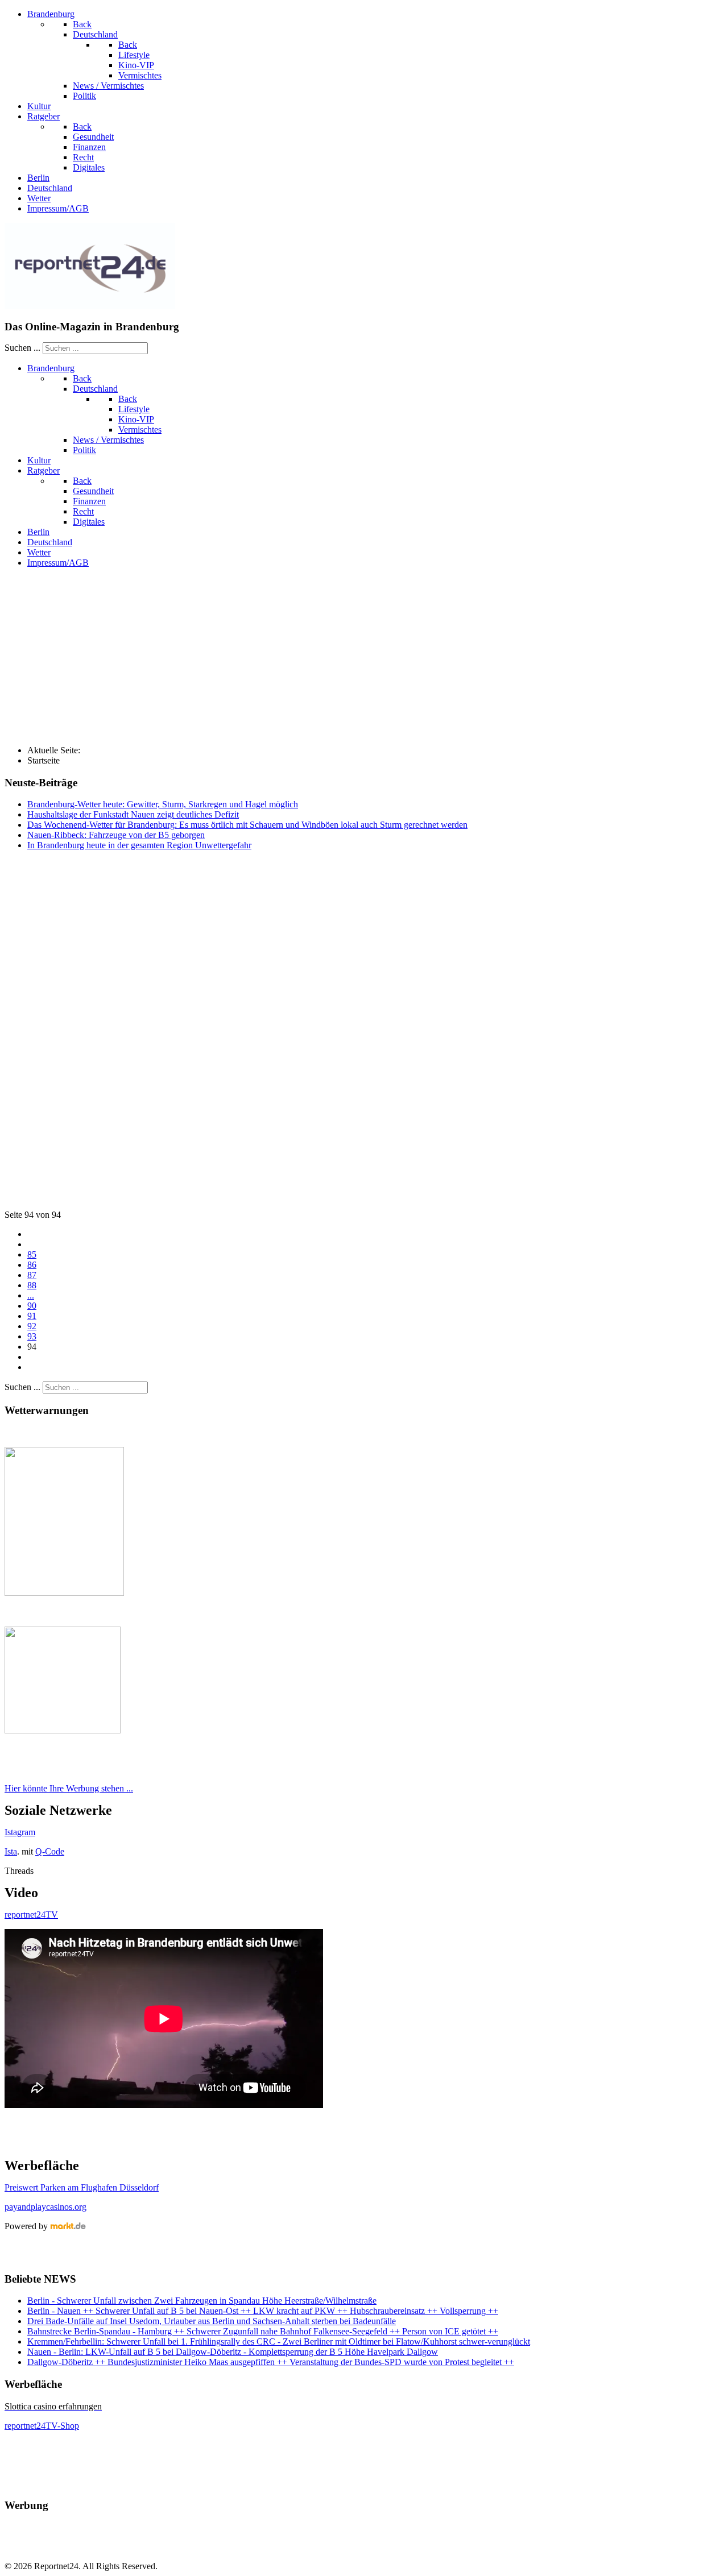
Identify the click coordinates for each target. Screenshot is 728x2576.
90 (32, 1306)
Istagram (20, 1832)
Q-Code (50, 1851)
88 (32, 1285)
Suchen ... (22, 348)
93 (32, 1336)
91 (32, 1316)
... (31, 1295)
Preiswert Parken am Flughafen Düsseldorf (82, 2187)
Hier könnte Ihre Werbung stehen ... (69, 1788)
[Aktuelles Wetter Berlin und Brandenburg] (63, 1730)
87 (32, 1275)
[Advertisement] (364, 657)
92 (32, 1326)
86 (32, 1265)
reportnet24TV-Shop (42, 2426)
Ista (11, 1851)
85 (32, 1254)
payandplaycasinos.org (45, 2207)
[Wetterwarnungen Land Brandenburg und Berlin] (64, 1593)
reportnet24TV (31, 1915)
